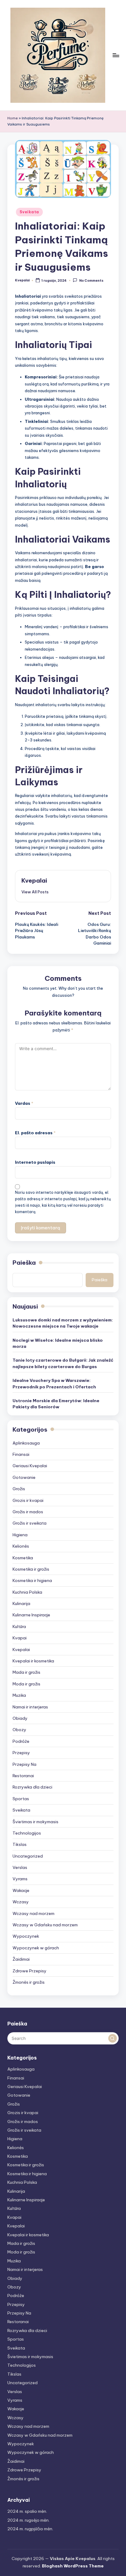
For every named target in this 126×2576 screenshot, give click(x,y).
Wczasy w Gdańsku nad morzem (45, 1925)
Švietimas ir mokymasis (35, 1822)
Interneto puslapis (35, 1162)
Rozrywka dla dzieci (32, 1787)
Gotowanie (24, 1477)
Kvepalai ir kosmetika (33, 1661)
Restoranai (23, 1776)
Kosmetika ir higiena (32, 1580)
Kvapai (20, 1638)
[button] (35, 892)
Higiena (20, 1535)
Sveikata (29, 212)
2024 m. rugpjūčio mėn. (30, 2529)
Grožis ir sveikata (30, 1523)
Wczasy (21, 1902)
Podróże (21, 1741)
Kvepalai (34, 880)
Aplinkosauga (26, 1443)
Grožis (19, 1489)
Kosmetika (23, 1558)
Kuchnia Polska (27, 1592)
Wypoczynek (26, 1936)
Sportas (21, 1799)
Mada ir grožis (26, 1672)
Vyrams (20, 1879)
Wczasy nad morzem (33, 1913)
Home (13, 118)
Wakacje (21, 1890)
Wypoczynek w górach (36, 1948)
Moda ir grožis (26, 1684)
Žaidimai (21, 1959)
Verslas (20, 1867)
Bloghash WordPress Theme (73, 2566)
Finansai (21, 1454)
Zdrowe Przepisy (30, 1971)
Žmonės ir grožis (29, 1982)
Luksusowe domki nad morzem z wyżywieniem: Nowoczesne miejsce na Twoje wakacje (63, 1323)
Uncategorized (28, 1856)
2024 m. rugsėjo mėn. (28, 2520)
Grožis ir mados (28, 1512)
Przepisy (21, 1753)
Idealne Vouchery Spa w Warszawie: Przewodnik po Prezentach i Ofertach (54, 1383)
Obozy (19, 1730)
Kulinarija (21, 1603)
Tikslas (20, 1844)
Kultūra (19, 1626)
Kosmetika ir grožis (31, 1569)
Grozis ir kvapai (28, 1500)
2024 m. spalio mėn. (27, 2511)
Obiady (20, 1718)
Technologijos (27, 1833)
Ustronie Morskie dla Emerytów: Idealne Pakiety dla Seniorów (56, 1404)
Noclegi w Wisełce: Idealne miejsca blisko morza (58, 1343)
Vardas (24, 1103)
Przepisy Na (24, 1764)
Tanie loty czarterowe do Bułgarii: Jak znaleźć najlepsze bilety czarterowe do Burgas (63, 1363)
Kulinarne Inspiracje (31, 1615)
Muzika (19, 1695)
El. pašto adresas (35, 1133)
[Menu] (116, 55)
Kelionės (21, 1546)
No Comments (91, 281)
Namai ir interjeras (30, 1707)
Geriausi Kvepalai (30, 1466)
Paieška (24, 1263)
